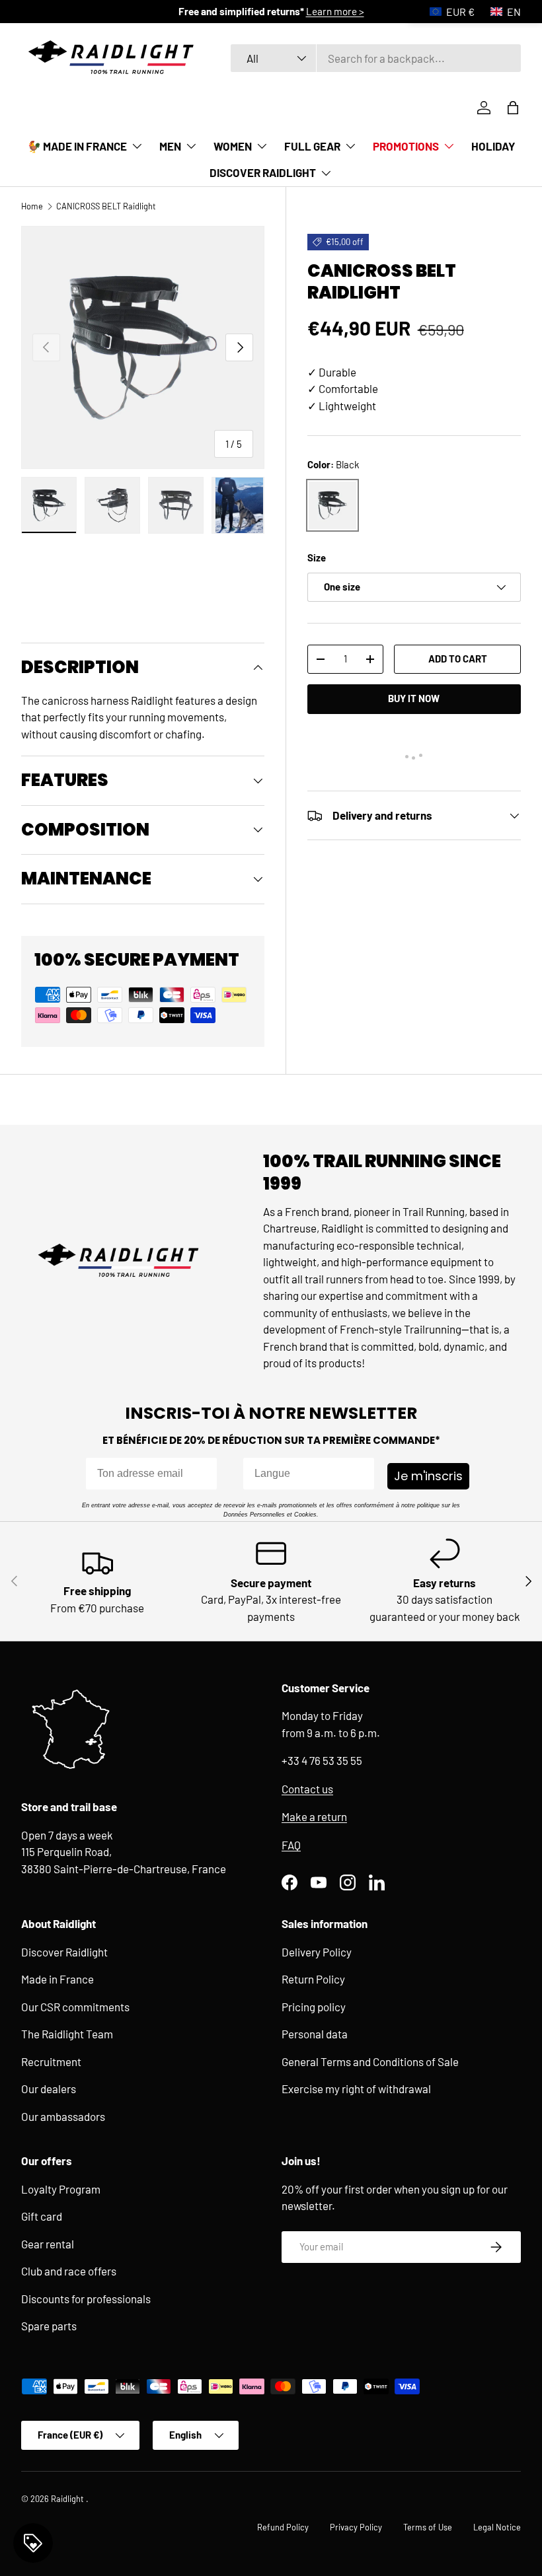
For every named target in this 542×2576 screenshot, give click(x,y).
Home (32, 206)
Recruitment (51, 2061)
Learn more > (335, 11)
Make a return (314, 1816)
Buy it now (414, 698)
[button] (513, 108)
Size (317, 557)
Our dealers (49, 2089)
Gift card (42, 2216)
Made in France (58, 1979)
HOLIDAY (493, 146)
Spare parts (49, 2326)
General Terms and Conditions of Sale (370, 2061)
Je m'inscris (428, 1476)
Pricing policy (314, 2007)
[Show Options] (362, 1474)
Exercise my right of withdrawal (356, 2089)
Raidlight (68, 2499)
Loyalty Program (61, 2189)
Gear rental (48, 2244)
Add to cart (458, 659)
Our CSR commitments (75, 2007)
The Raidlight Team (67, 2034)
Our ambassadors (63, 2116)
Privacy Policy (356, 2527)
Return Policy (313, 1979)
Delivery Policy (317, 1952)
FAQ (291, 1845)
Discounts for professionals (86, 2299)
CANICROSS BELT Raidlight (106, 206)
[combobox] (376, 58)
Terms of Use (428, 2527)
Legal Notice (497, 2527)
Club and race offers (69, 2271)
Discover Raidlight (64, 1952)
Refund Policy (283, 2527)
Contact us (307, 1789)
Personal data (315, 2034)
